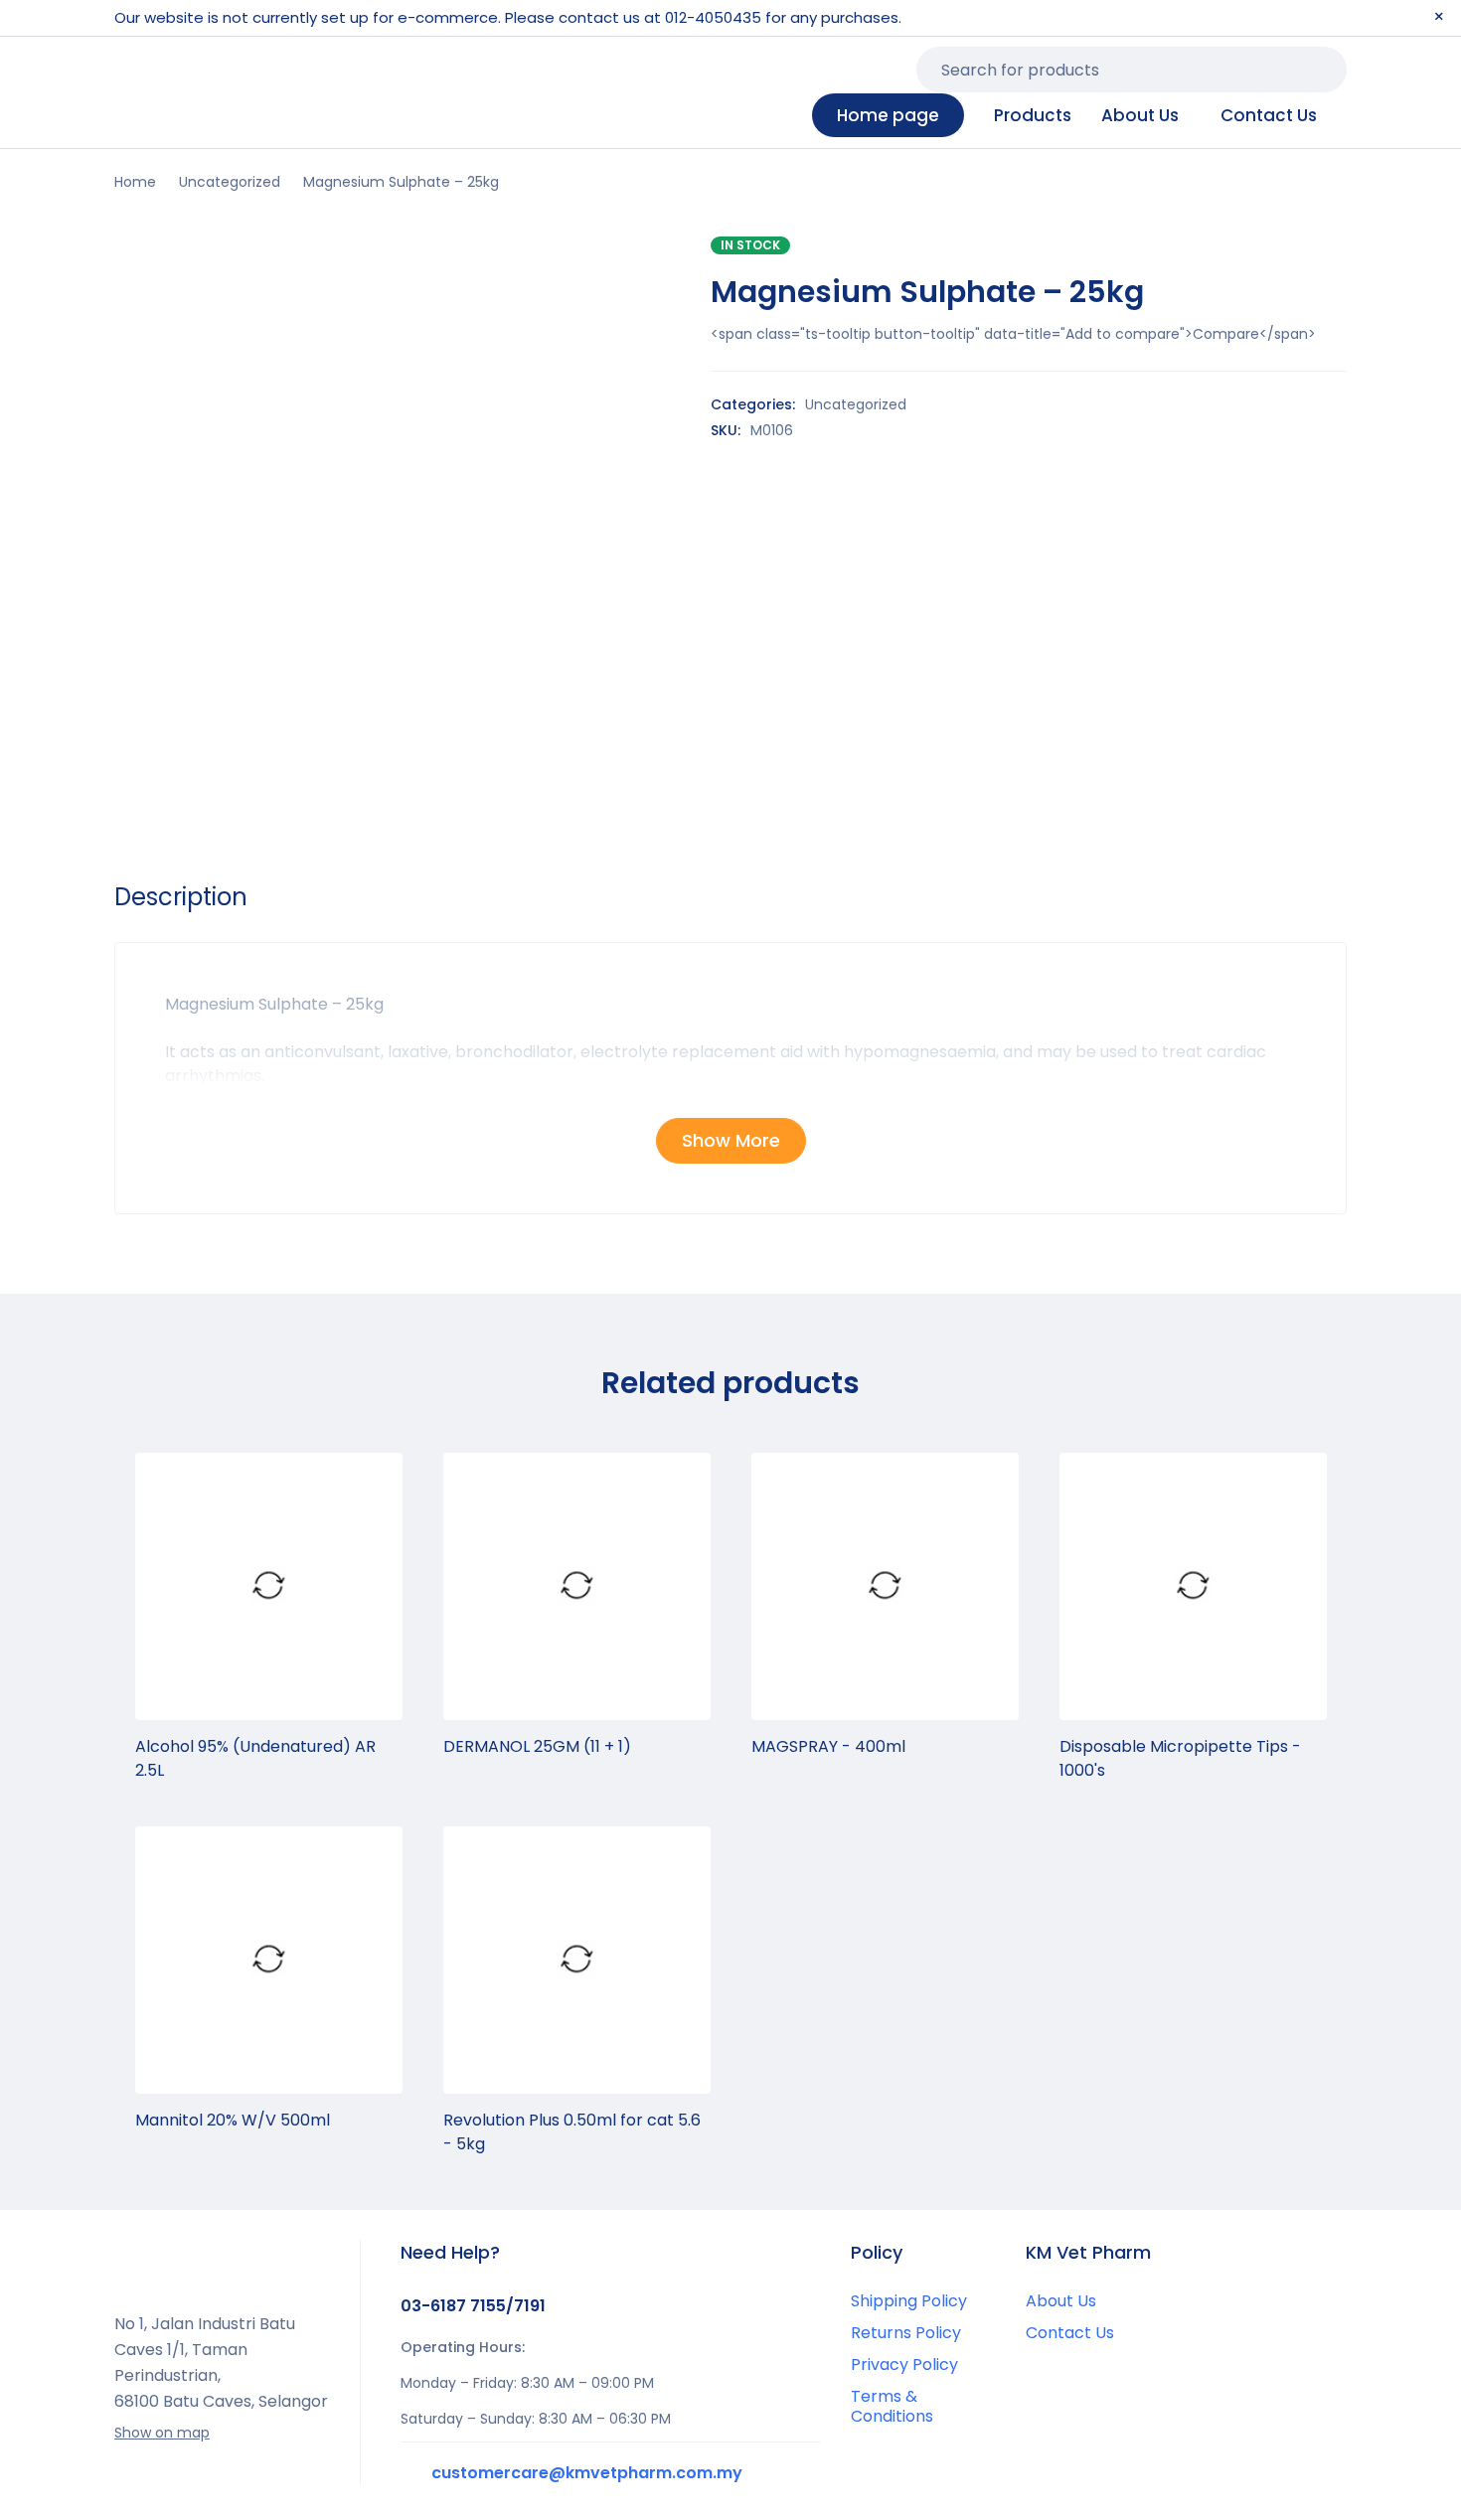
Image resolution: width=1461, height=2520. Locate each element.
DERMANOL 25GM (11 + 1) (537, 1746)
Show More (731, 1140)
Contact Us (1070, 2333)
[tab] (181, 897)
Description (181, 897)
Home (135, 182)
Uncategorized (230, 182)
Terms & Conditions (892, 2406)
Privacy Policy (904, 2364)
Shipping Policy (909, 2301)
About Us (1061, 2301)
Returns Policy (906, 2333)
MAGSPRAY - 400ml (828, 1746)
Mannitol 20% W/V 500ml (233, 2120)
